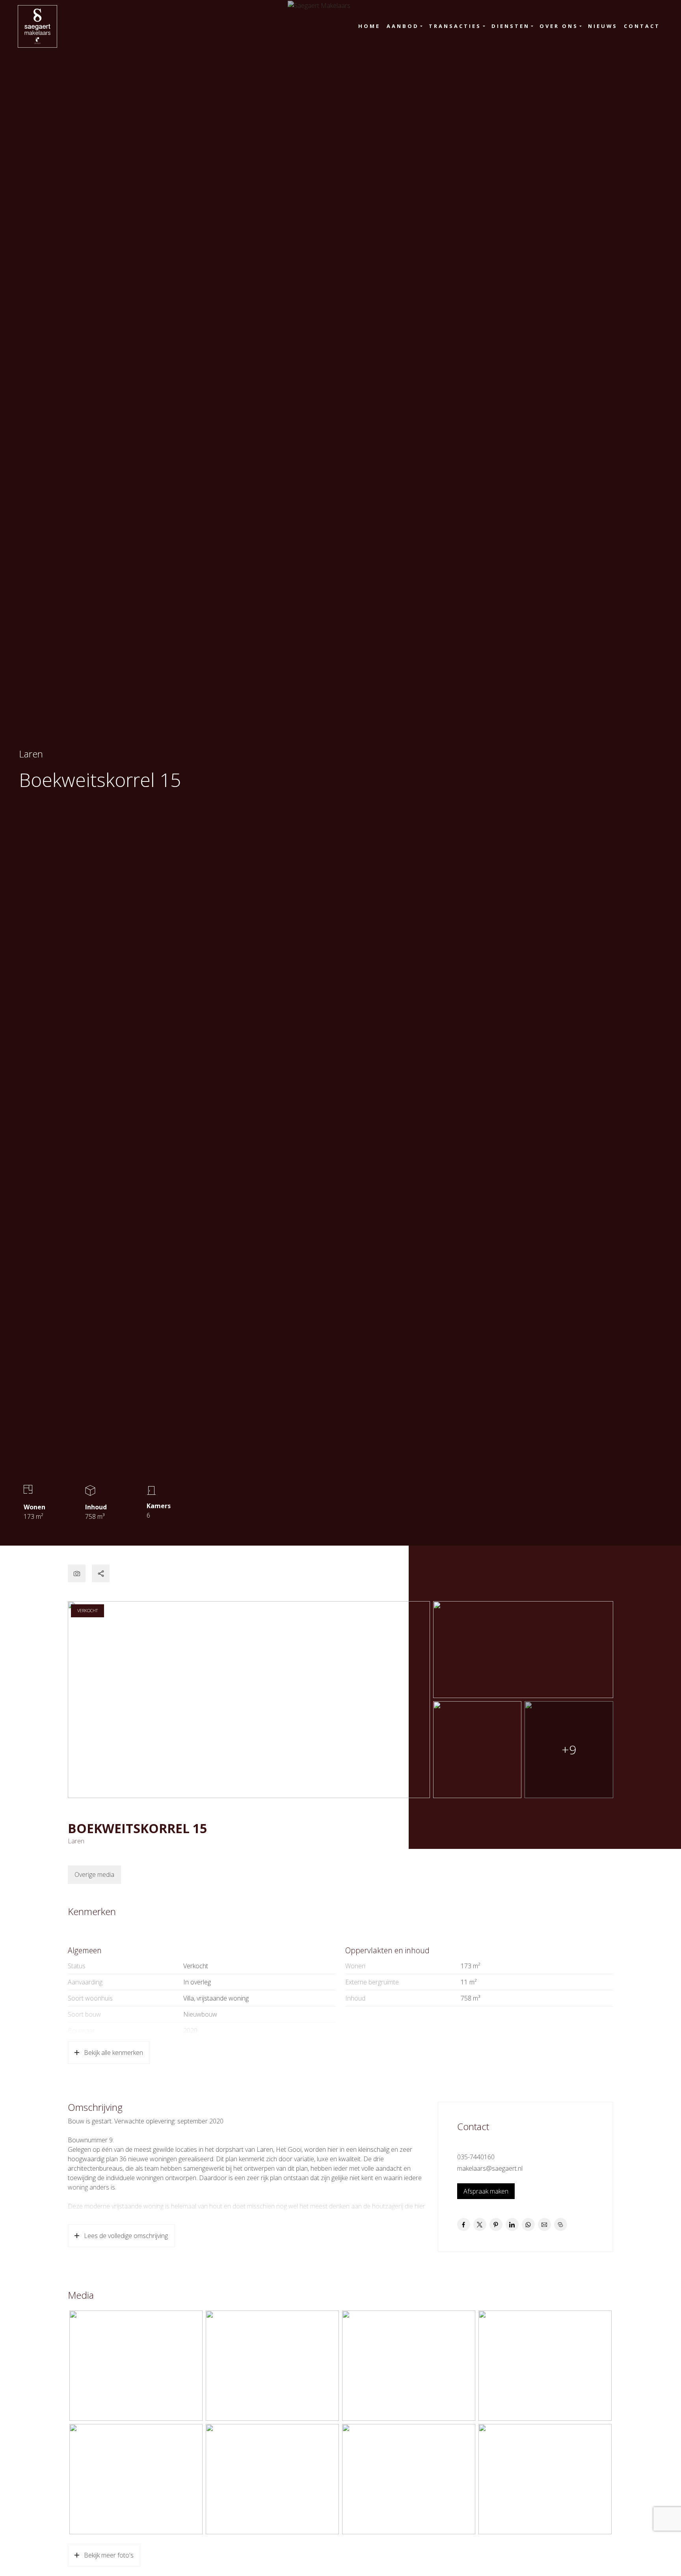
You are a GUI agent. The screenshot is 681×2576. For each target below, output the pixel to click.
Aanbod (403, 26)
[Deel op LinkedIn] (512, 2224)
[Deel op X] (480, 2224)
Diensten (511, 26)
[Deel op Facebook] (464, 2224)
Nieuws (603, 26)
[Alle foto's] (77, 1573)
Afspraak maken (486, 2191)
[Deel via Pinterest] (496, 2224)
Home (369, 26)
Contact (642, 26)
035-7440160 (476, 2157)
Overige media (94, 1874)
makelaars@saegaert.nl (490, 2168)
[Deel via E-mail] (544, 2224)
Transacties (455, 26)
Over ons (559, 26)
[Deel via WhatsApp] (528, 2224)
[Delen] (101, 1573)
